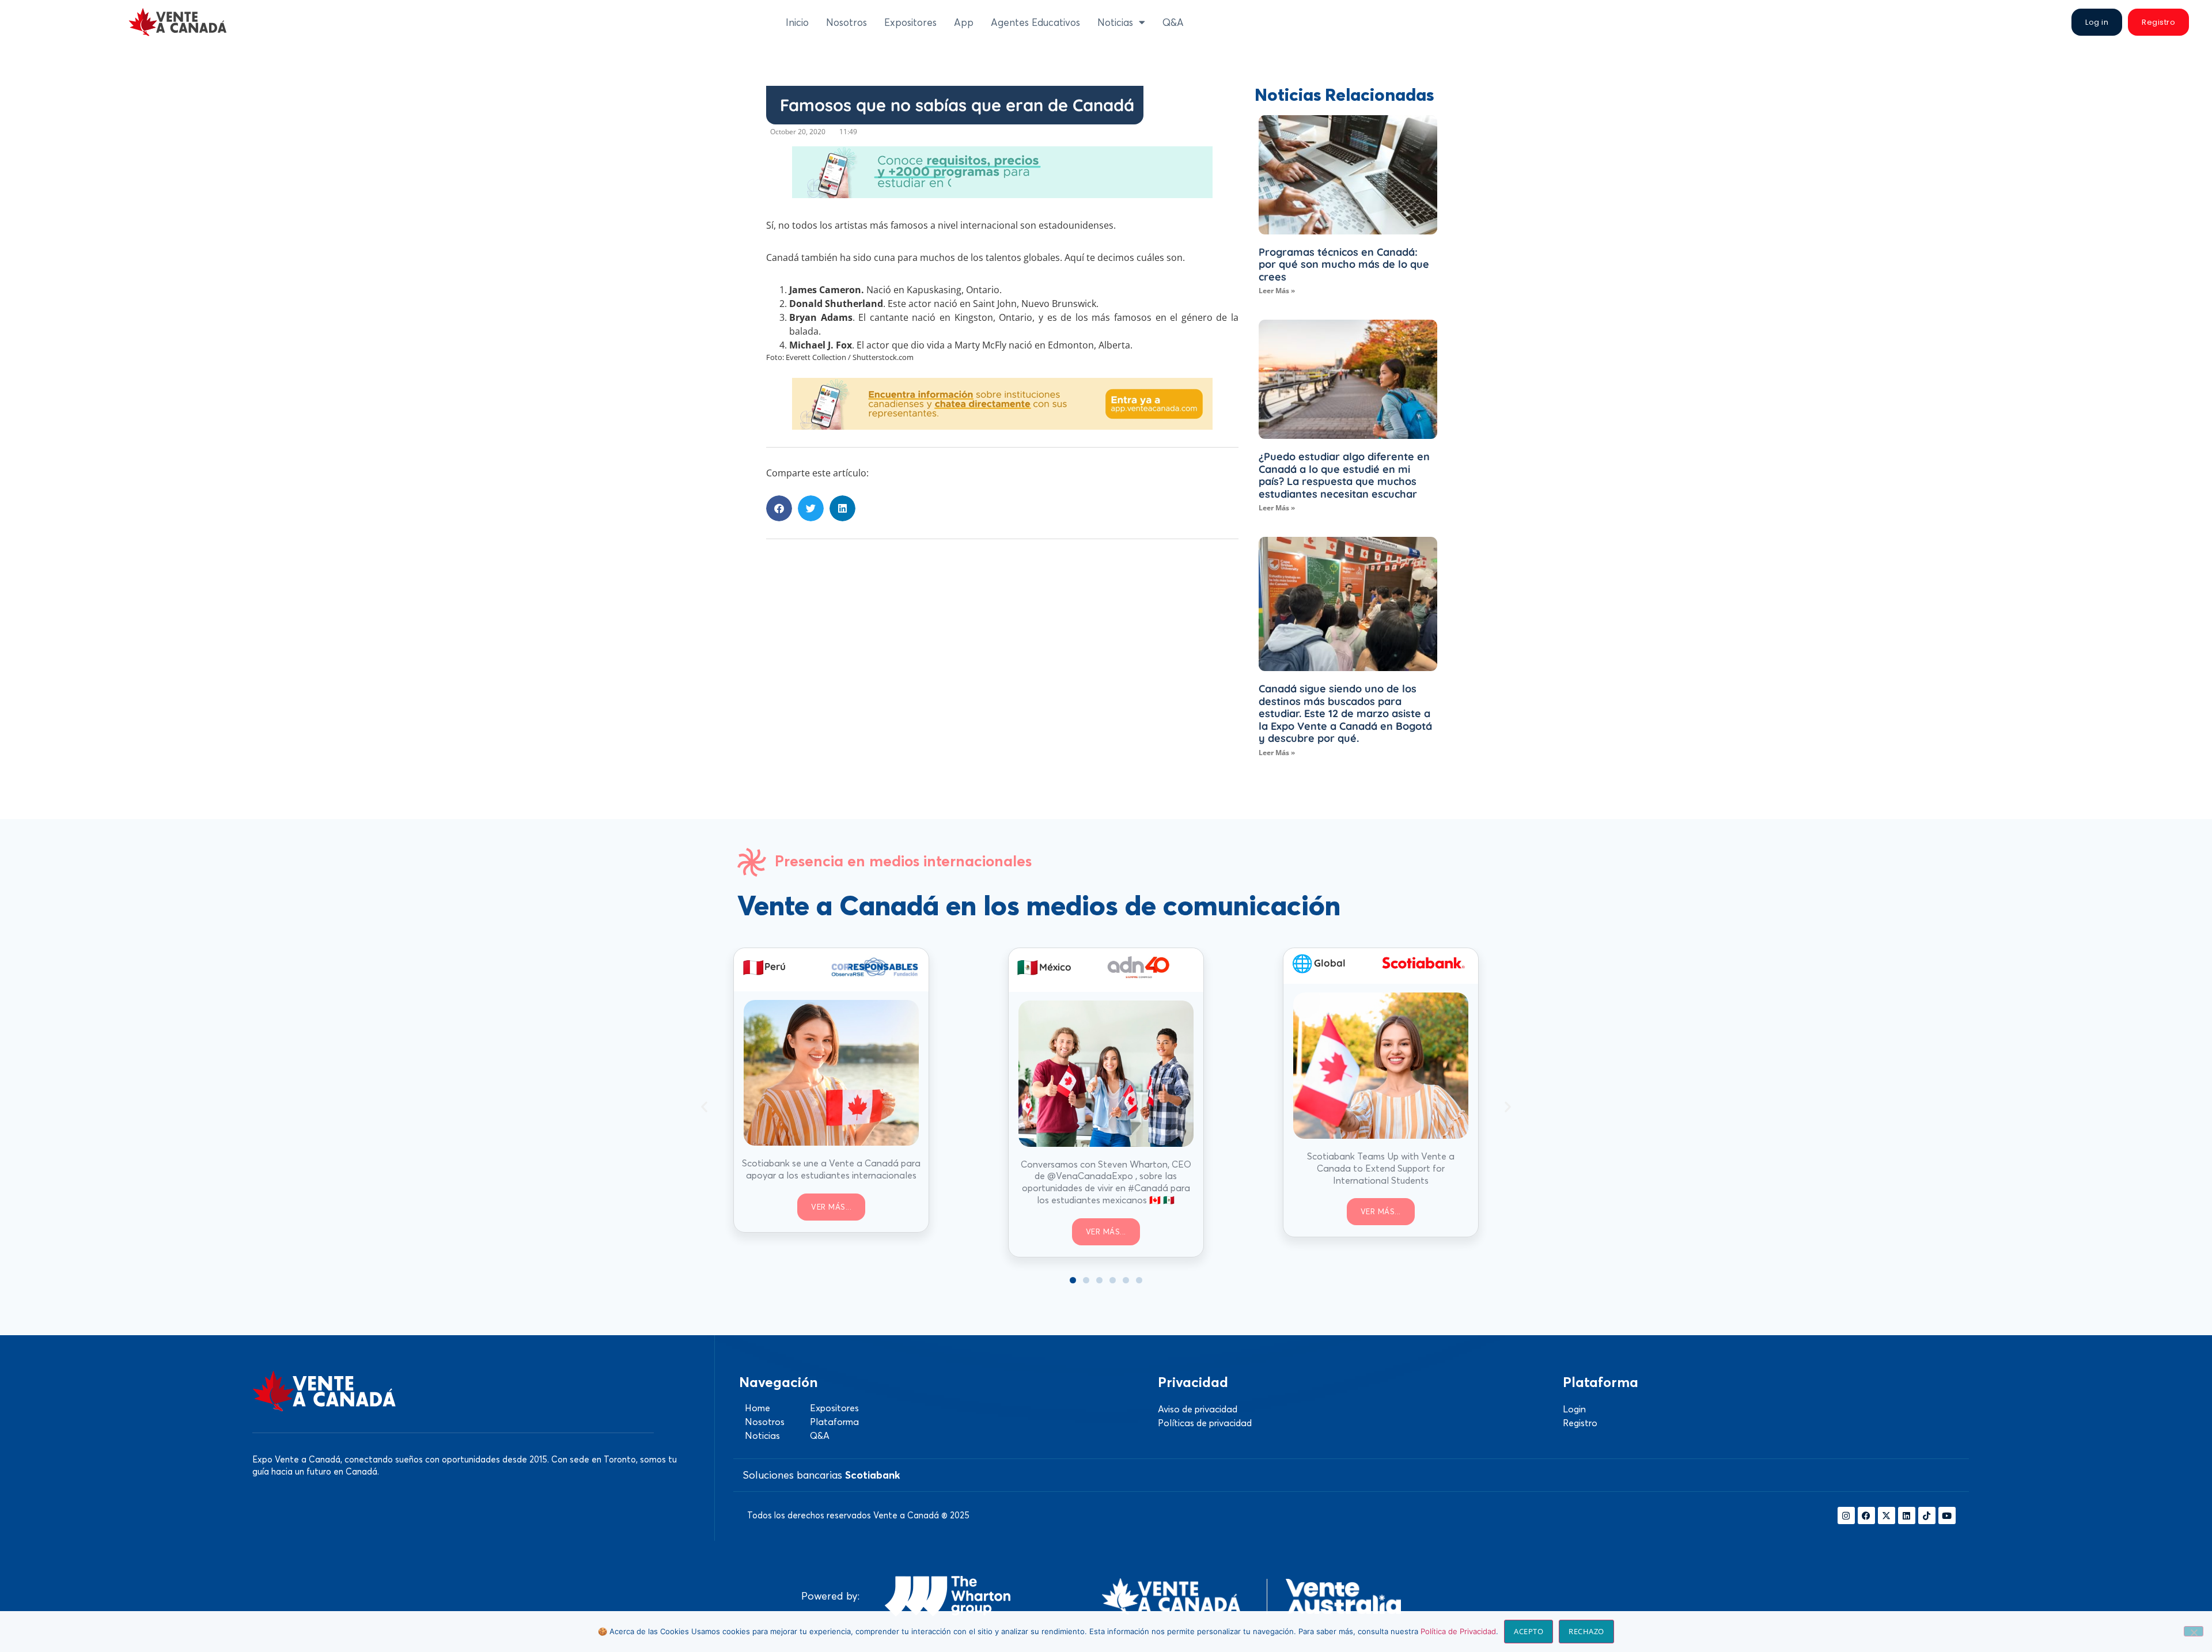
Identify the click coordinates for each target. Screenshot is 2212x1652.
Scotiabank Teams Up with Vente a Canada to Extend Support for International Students (1381, 1168)
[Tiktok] (1927, 1515)
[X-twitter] (1887, 1515)
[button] (779, 508)
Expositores (910, 22)
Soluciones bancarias (821, 1475)
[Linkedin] (1907, 1515)
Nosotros (846, 22)
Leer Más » (1277, 291)
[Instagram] (1846, 1515)
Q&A (1173, 22)
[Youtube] (1947, 1515)
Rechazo (1586, 1631)
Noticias (1115, 22)
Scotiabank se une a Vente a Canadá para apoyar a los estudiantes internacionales (831, 1169)
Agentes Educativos (1035, 22)
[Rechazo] (2194, 1631)
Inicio (797, 22)
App (964, 22)
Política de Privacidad (1458, 1631)
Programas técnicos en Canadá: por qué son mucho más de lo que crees (1344, 264)
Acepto (1529, 1631)
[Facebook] (1866, 1515)
